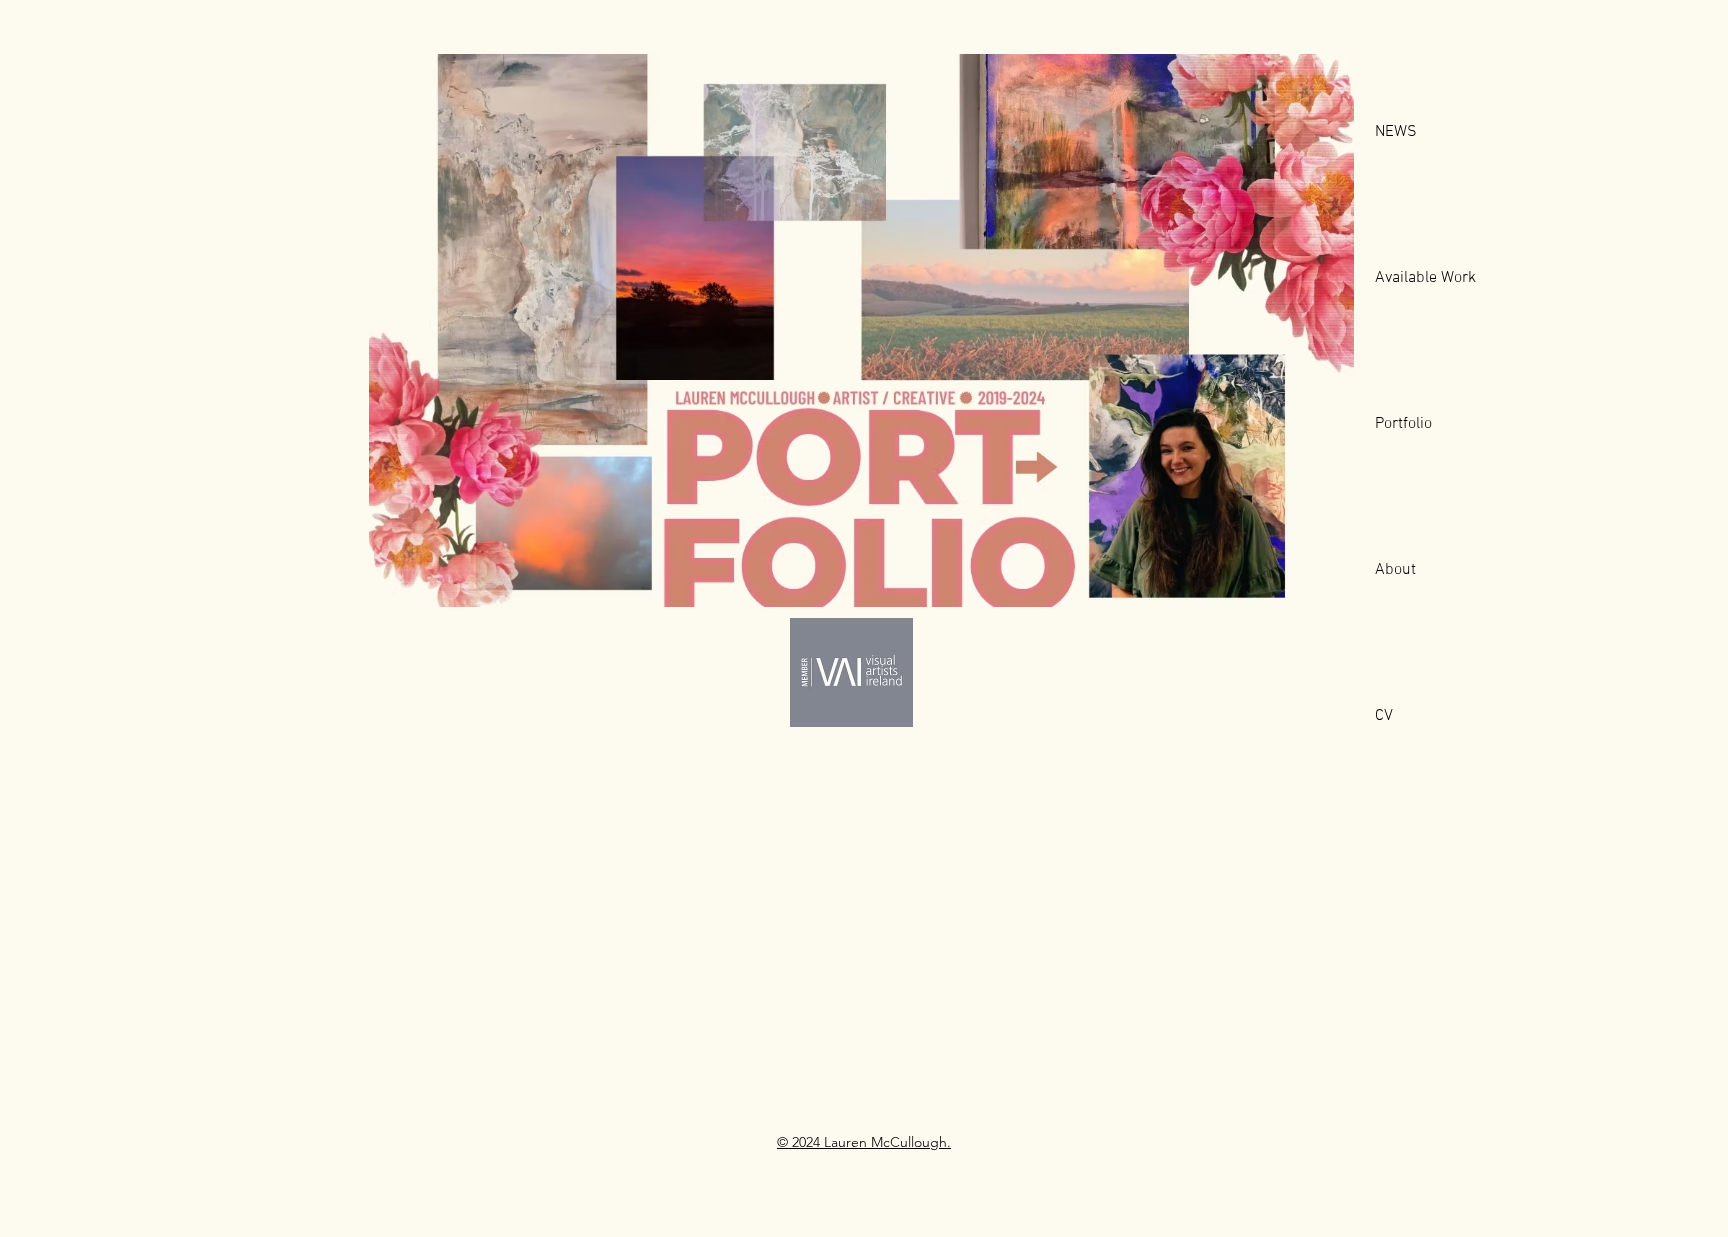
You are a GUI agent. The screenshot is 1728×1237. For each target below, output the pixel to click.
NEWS (1396, 132)
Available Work (1425, 278)
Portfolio (1403, 424)
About (1395, 570)
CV (1384, 716)
